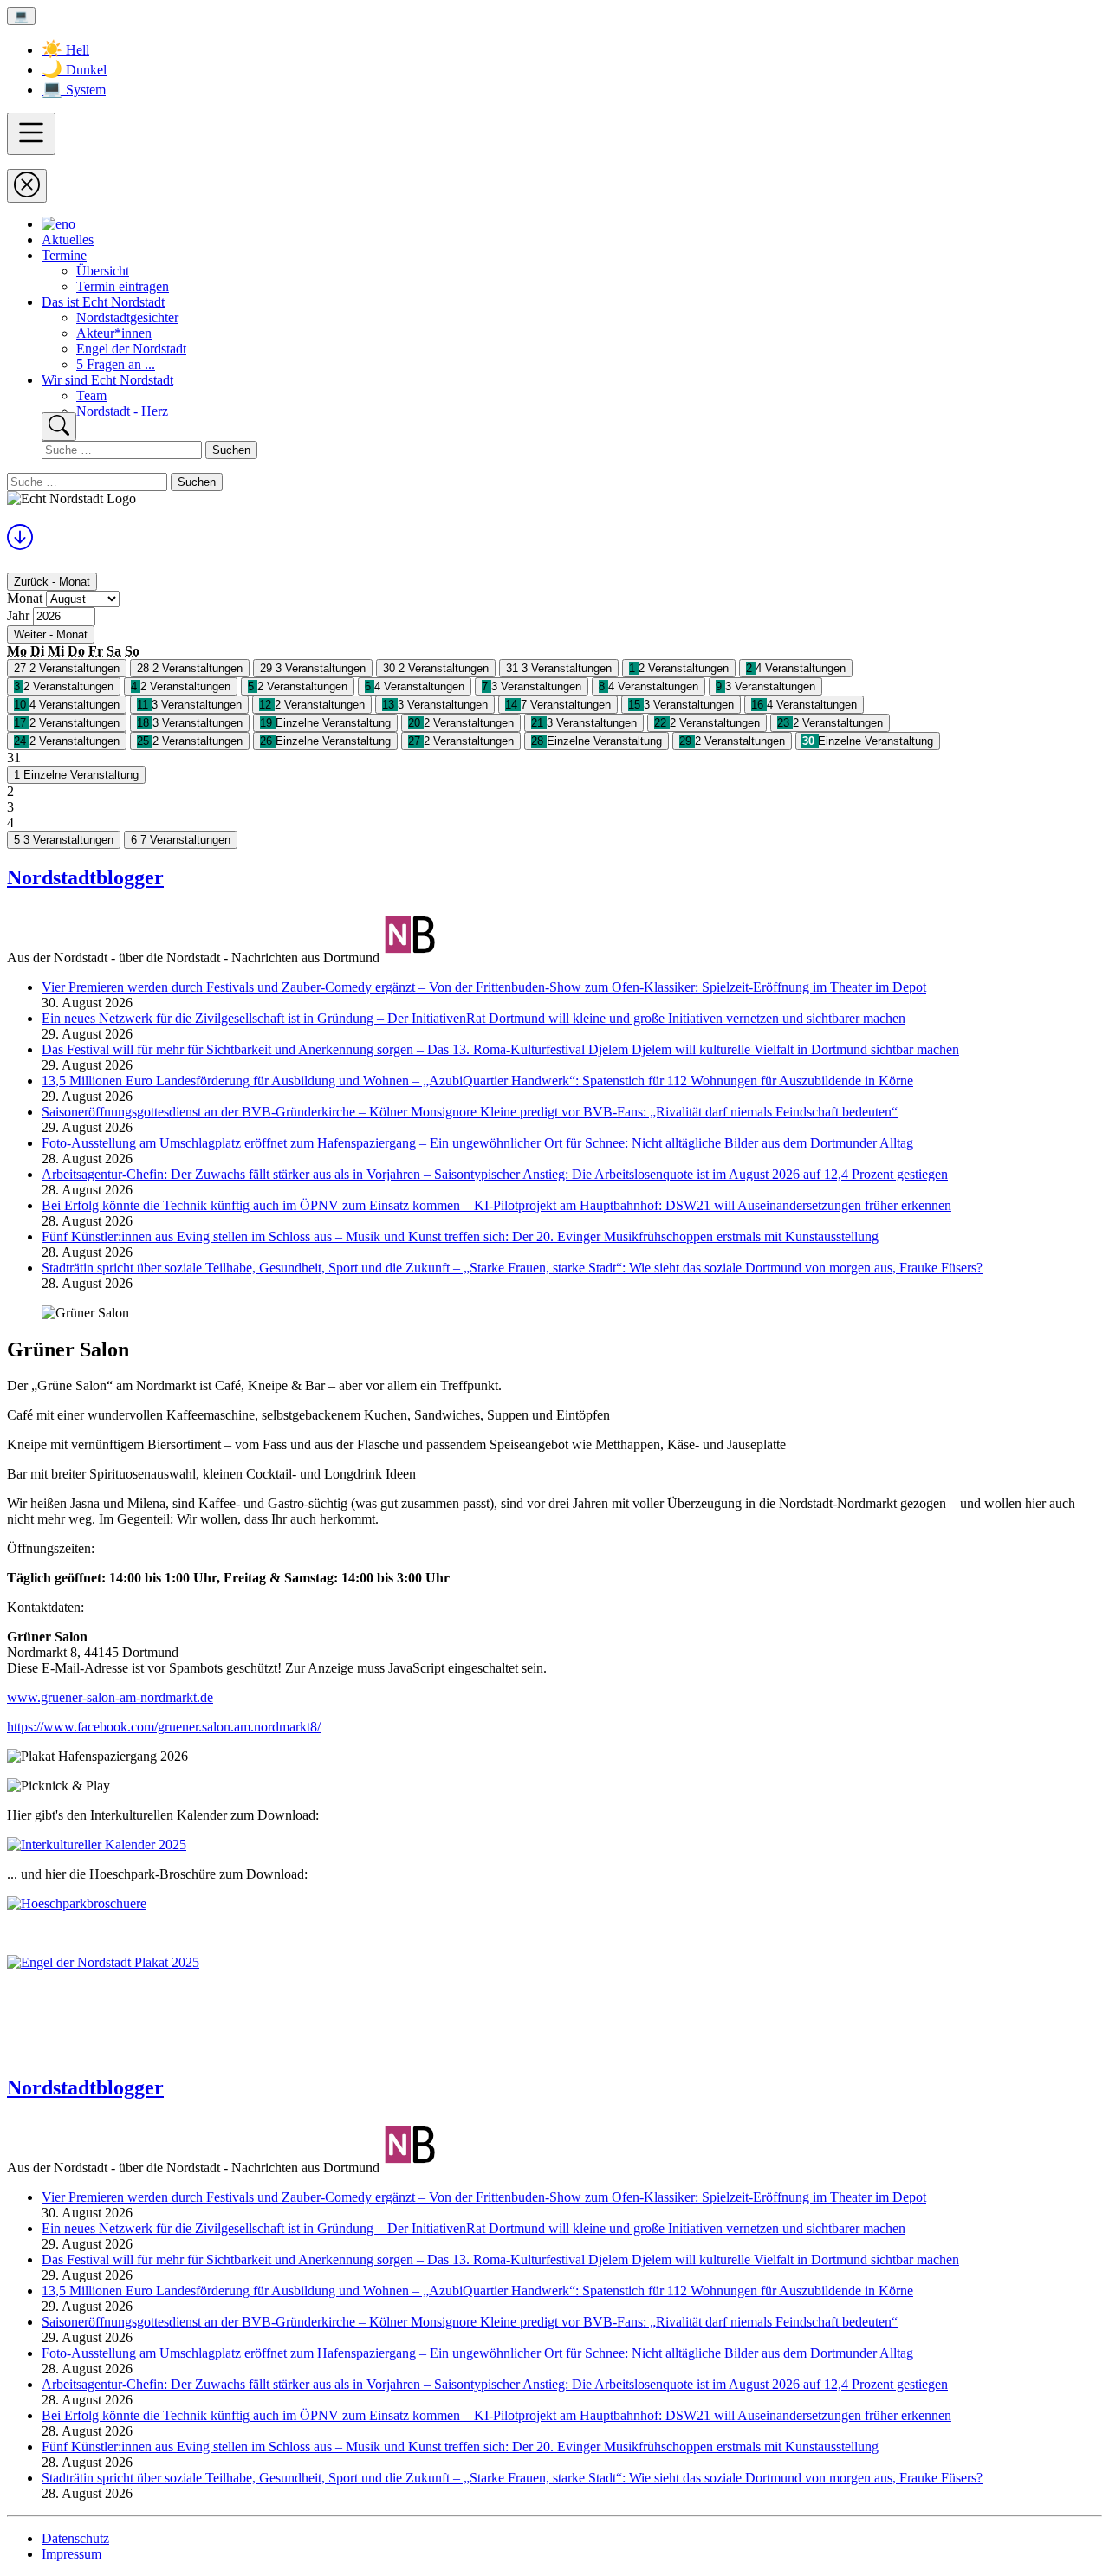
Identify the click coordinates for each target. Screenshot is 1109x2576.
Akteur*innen (114, 333)
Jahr (18, 615)
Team (91, 395)
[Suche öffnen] (59, 427)
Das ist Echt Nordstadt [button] (103, 302)
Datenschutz (75, 2538)
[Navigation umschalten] (31, 134)
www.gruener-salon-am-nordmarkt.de (110, 1697)
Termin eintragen (123, 286)
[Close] (27, 186)
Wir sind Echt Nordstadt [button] (107, 380)
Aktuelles (68, 239)
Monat (25, 598)
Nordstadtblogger (85, 877)
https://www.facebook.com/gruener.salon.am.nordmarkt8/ (164, 1727)
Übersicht (103, 271)
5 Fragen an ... (116, 364)
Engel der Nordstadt (131, 349)
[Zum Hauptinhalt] (20, 543)
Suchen (231, 450)
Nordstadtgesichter (127, 317)
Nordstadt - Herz (122, 411)
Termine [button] (64, 255)
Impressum (71, 2554)
